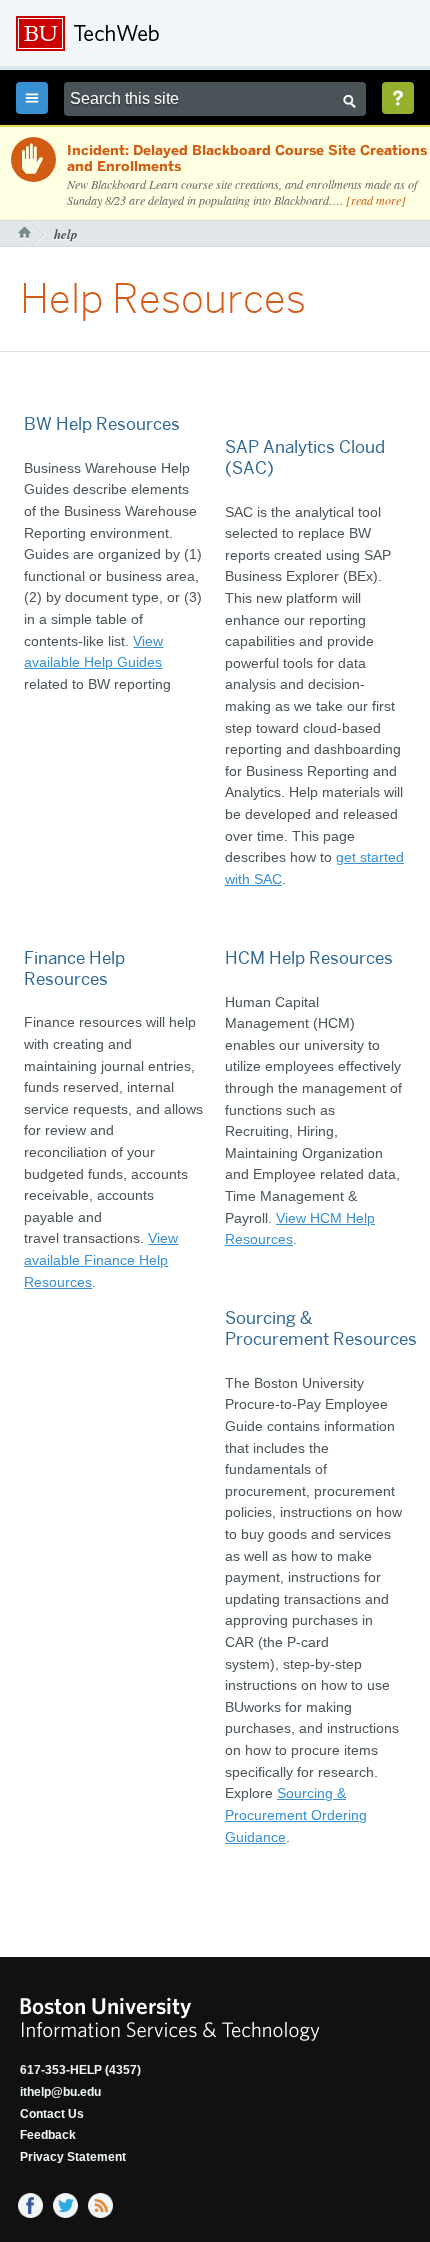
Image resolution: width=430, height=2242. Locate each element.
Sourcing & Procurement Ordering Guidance (296, 1814)
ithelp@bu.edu (60, 2092)
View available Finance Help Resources (101, 1259)
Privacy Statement (73, 2157)
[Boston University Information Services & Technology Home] (151, 34)
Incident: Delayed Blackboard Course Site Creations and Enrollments (247, 159)
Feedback (48, 2135)
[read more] (376, 200)
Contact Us (52, 2114)
